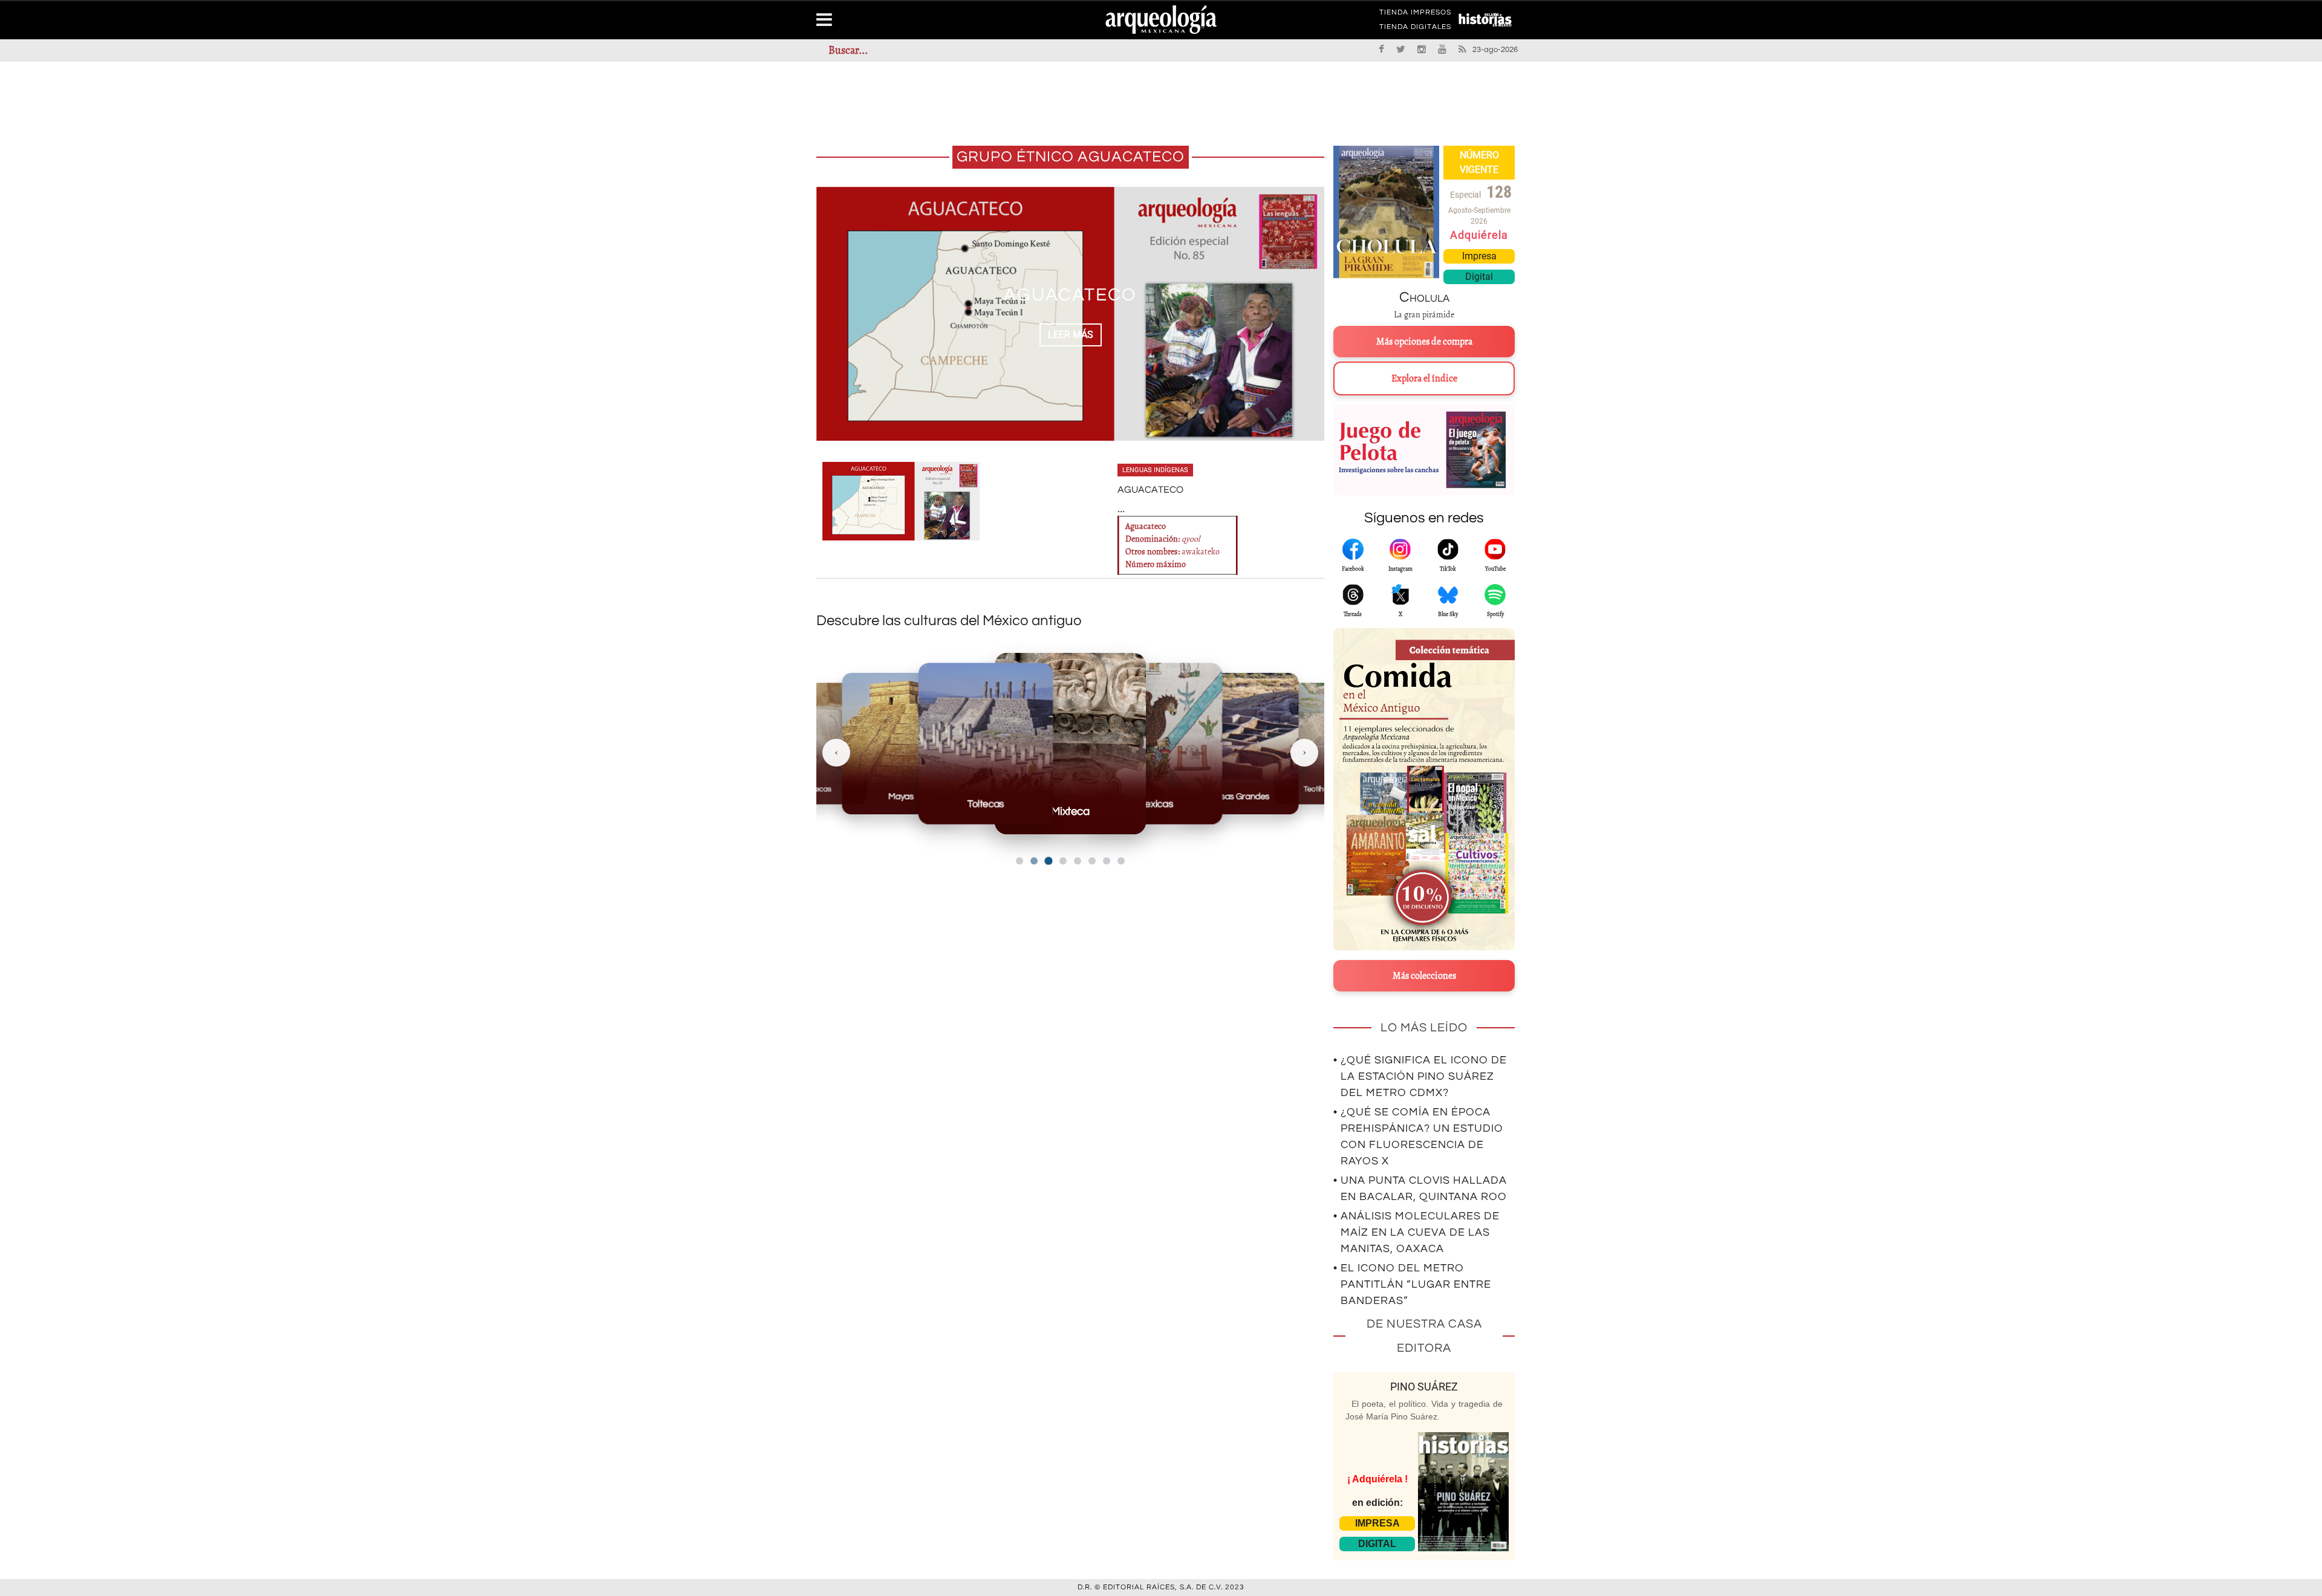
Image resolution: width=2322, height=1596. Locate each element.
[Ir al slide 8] (1121, 861)
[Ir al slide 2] (1034, 861)
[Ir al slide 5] (1078, 861)
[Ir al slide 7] (1107, 861)
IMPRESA (1377, 1523)
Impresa (1479, 256)
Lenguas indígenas (1155, 470)
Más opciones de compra (1424, 342)
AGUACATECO (1070, 295)
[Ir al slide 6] (1092, 861)
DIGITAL (1377, 1544)
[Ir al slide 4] (1063, 861)
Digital (1479, 277)
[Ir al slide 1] (1020, 861)
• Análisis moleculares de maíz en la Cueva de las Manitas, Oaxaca (1416, 1232)
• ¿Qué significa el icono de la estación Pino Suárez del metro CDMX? (1420, 1076)
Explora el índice (1424, 378)
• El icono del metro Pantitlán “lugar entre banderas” (1412, 1284)
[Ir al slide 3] (1048, 861)
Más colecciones (1424, 976)
